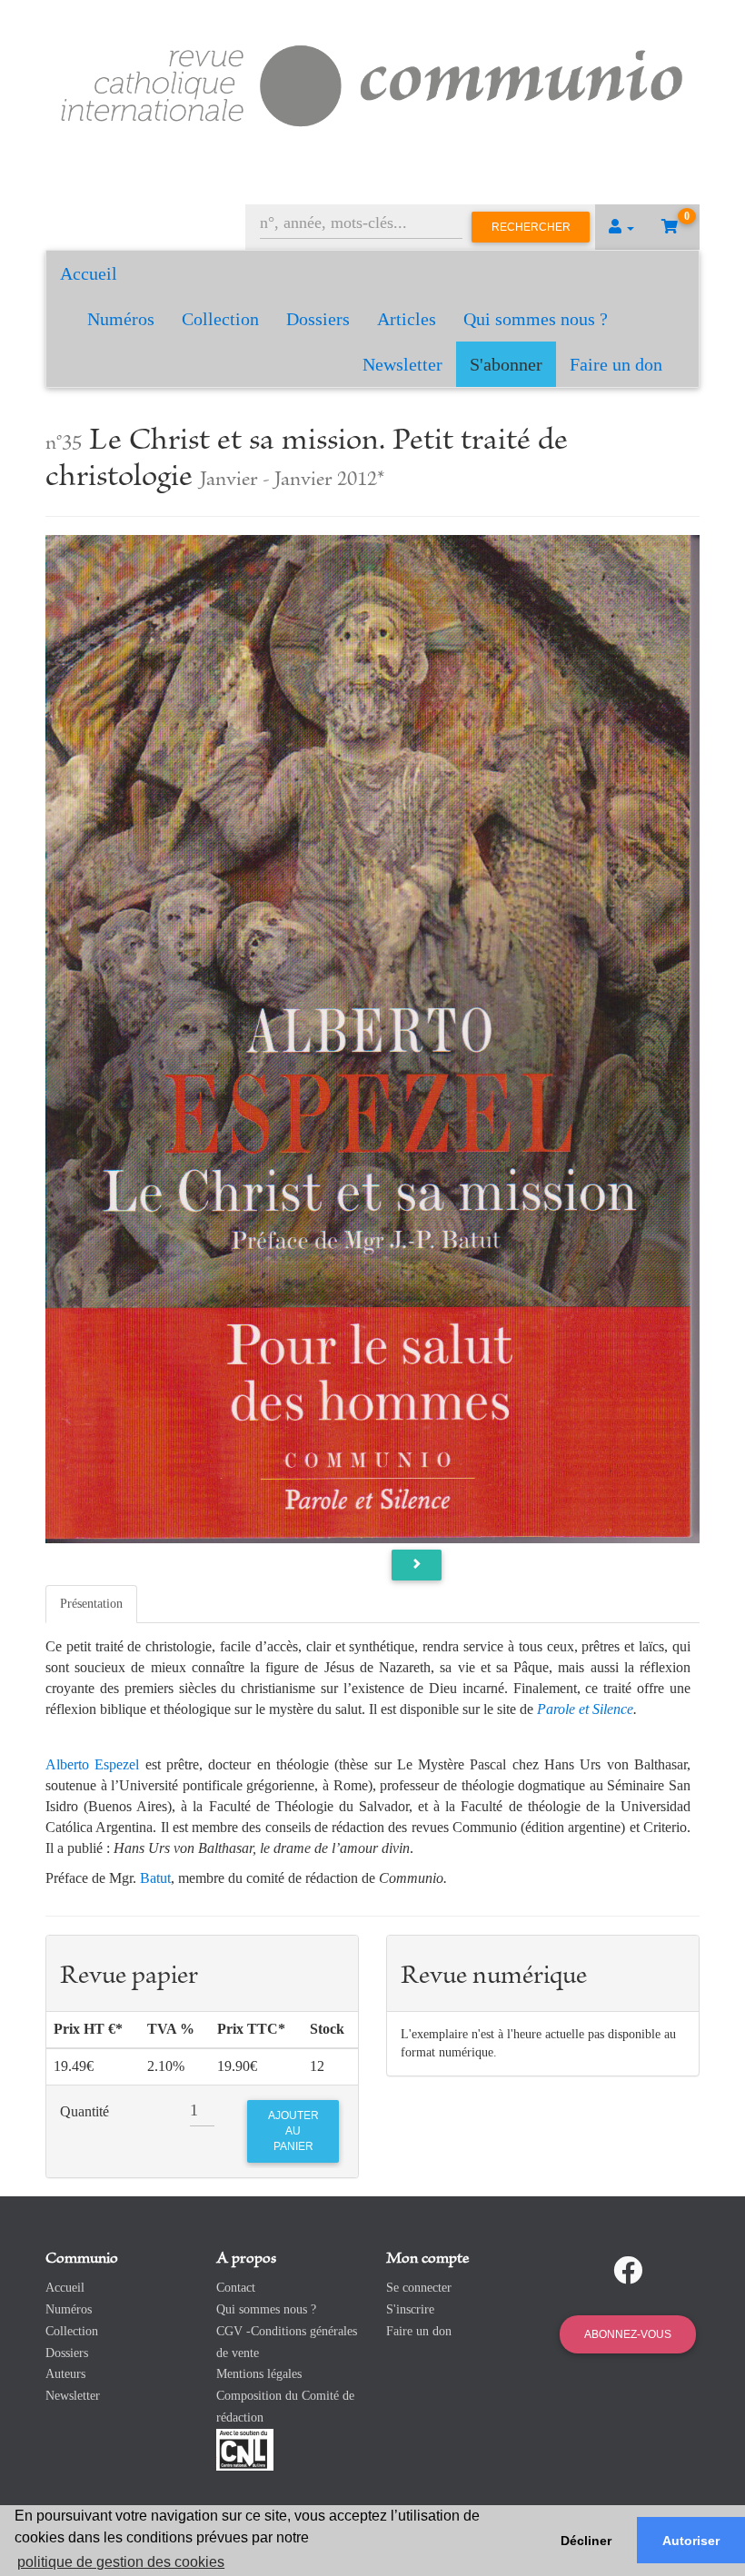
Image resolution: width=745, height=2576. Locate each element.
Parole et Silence (585, 1709)
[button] (621, 227)
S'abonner (506, 364)
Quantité (84, 2111)
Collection (220, 319)
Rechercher (531, 227)
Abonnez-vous (628, 2334)
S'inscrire (410, 2309)
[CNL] (245, 2448)
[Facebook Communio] (628, 2271)
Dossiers (318, 319)
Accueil (89, 273)
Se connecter (419, 2288)
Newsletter (402, 364)
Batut (155, 1878)
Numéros (121, 319)
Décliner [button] (586, 2541)
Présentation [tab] (91, 1604)
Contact (236, 2288)
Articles (407, 319)
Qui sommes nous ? (536, 319)
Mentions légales (259, 2374)
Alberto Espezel (92, 1764)
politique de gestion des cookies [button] (121, 2562)
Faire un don (616, 364)
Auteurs (65, 2374)
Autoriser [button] (691, 2541)
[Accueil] (372, 83)
